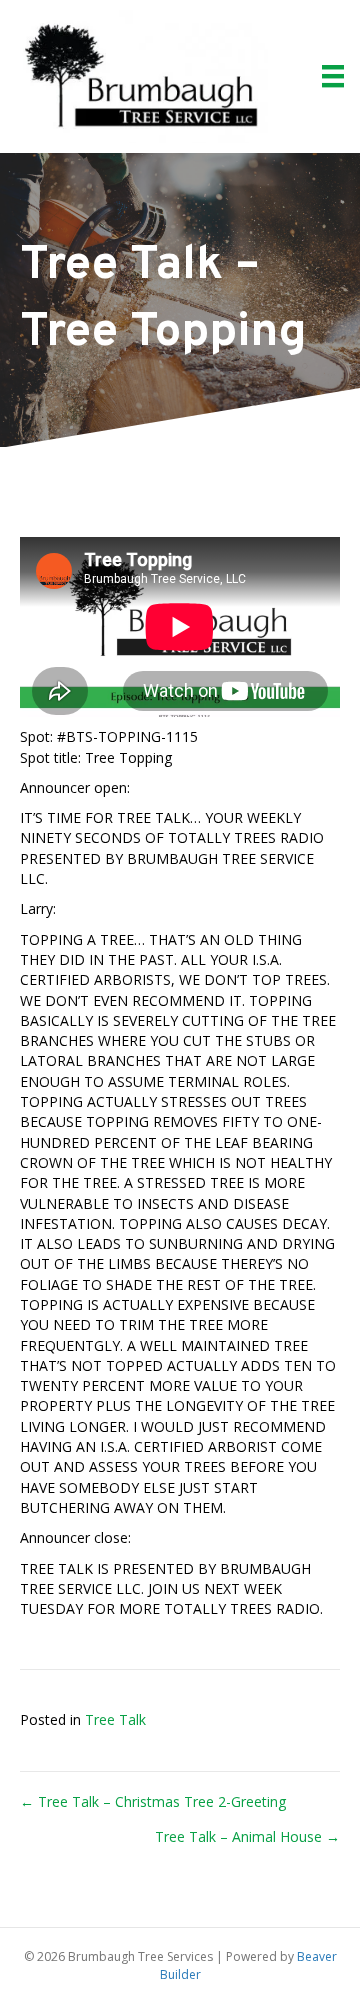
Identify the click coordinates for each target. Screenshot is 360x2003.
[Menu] (333, 76)
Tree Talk (115, 1719)
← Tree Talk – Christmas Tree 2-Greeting (153, 1801)
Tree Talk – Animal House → (247, 1836)
